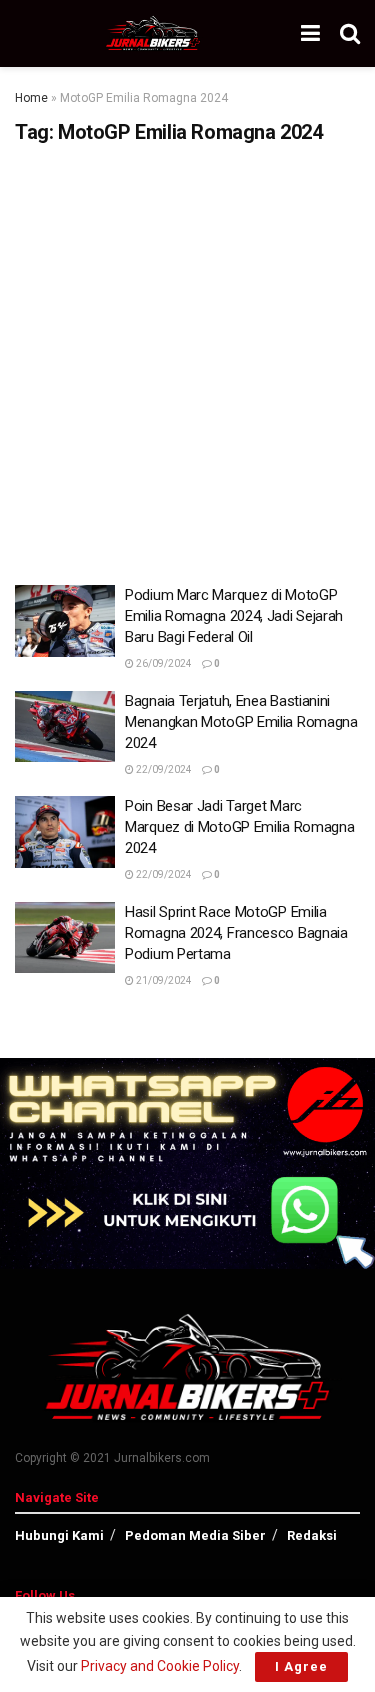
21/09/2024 (163, 980)
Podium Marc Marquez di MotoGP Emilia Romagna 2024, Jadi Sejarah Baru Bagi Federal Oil (234, 616)
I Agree (301, 1666)
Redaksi (312, 1535)
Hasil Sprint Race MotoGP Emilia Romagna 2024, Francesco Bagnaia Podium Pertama (236, 933)
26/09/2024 (163, 663)
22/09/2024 (163, 769)
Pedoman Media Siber (195, 1535)
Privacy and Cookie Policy (160, 1666)
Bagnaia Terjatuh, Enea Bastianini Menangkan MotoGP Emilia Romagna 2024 (241, 722)
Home (31, 98)
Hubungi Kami (59, 1535)
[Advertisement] (187, 357)
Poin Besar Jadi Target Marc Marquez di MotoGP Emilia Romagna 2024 (239, 827)
